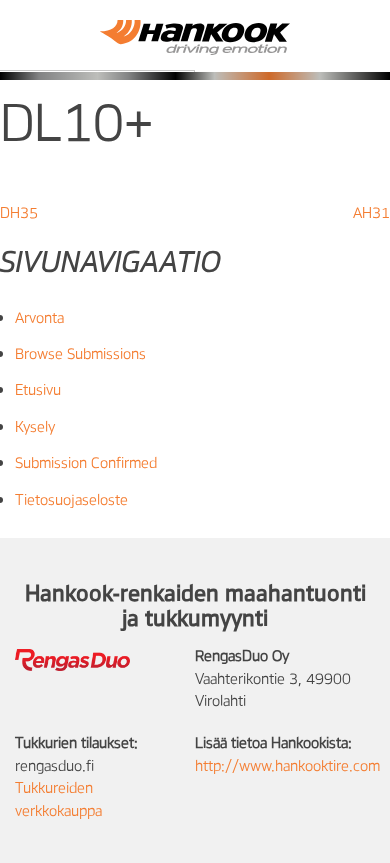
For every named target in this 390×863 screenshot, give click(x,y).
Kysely (35, 426)
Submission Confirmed (86, 462)
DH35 (19, 212)
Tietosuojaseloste (71, 499)
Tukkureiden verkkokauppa (58, 798)
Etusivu (38, 389)
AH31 (371, 212)
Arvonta (39, 317)
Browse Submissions (80, 353)
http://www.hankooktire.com (287, 765)
